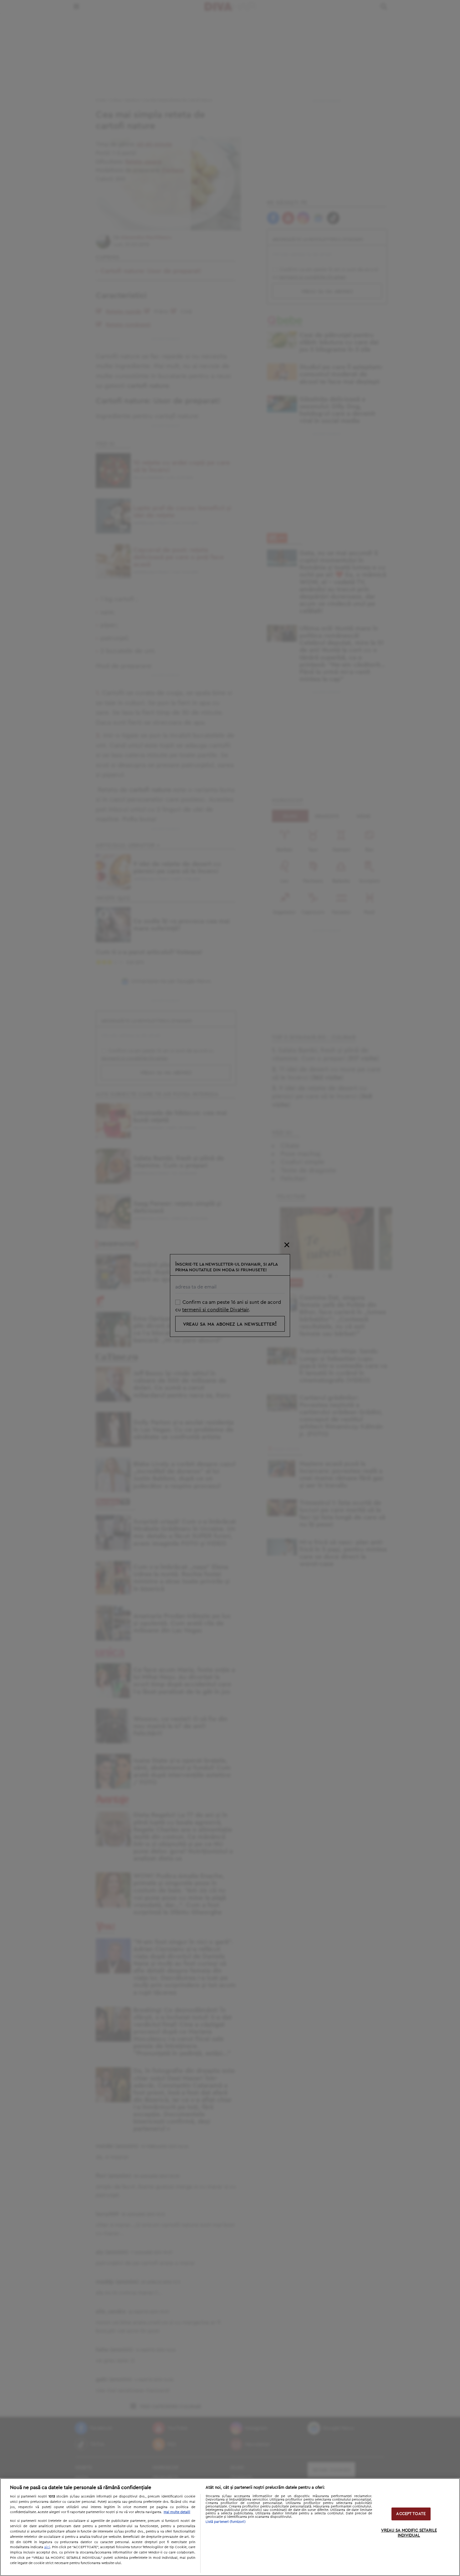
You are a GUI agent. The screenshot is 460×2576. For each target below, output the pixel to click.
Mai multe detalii (177, 2512)
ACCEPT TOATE (411, 2514)
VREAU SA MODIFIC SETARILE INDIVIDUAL (409, 2533)
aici (47, 2547)
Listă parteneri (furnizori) (226, 2522)
